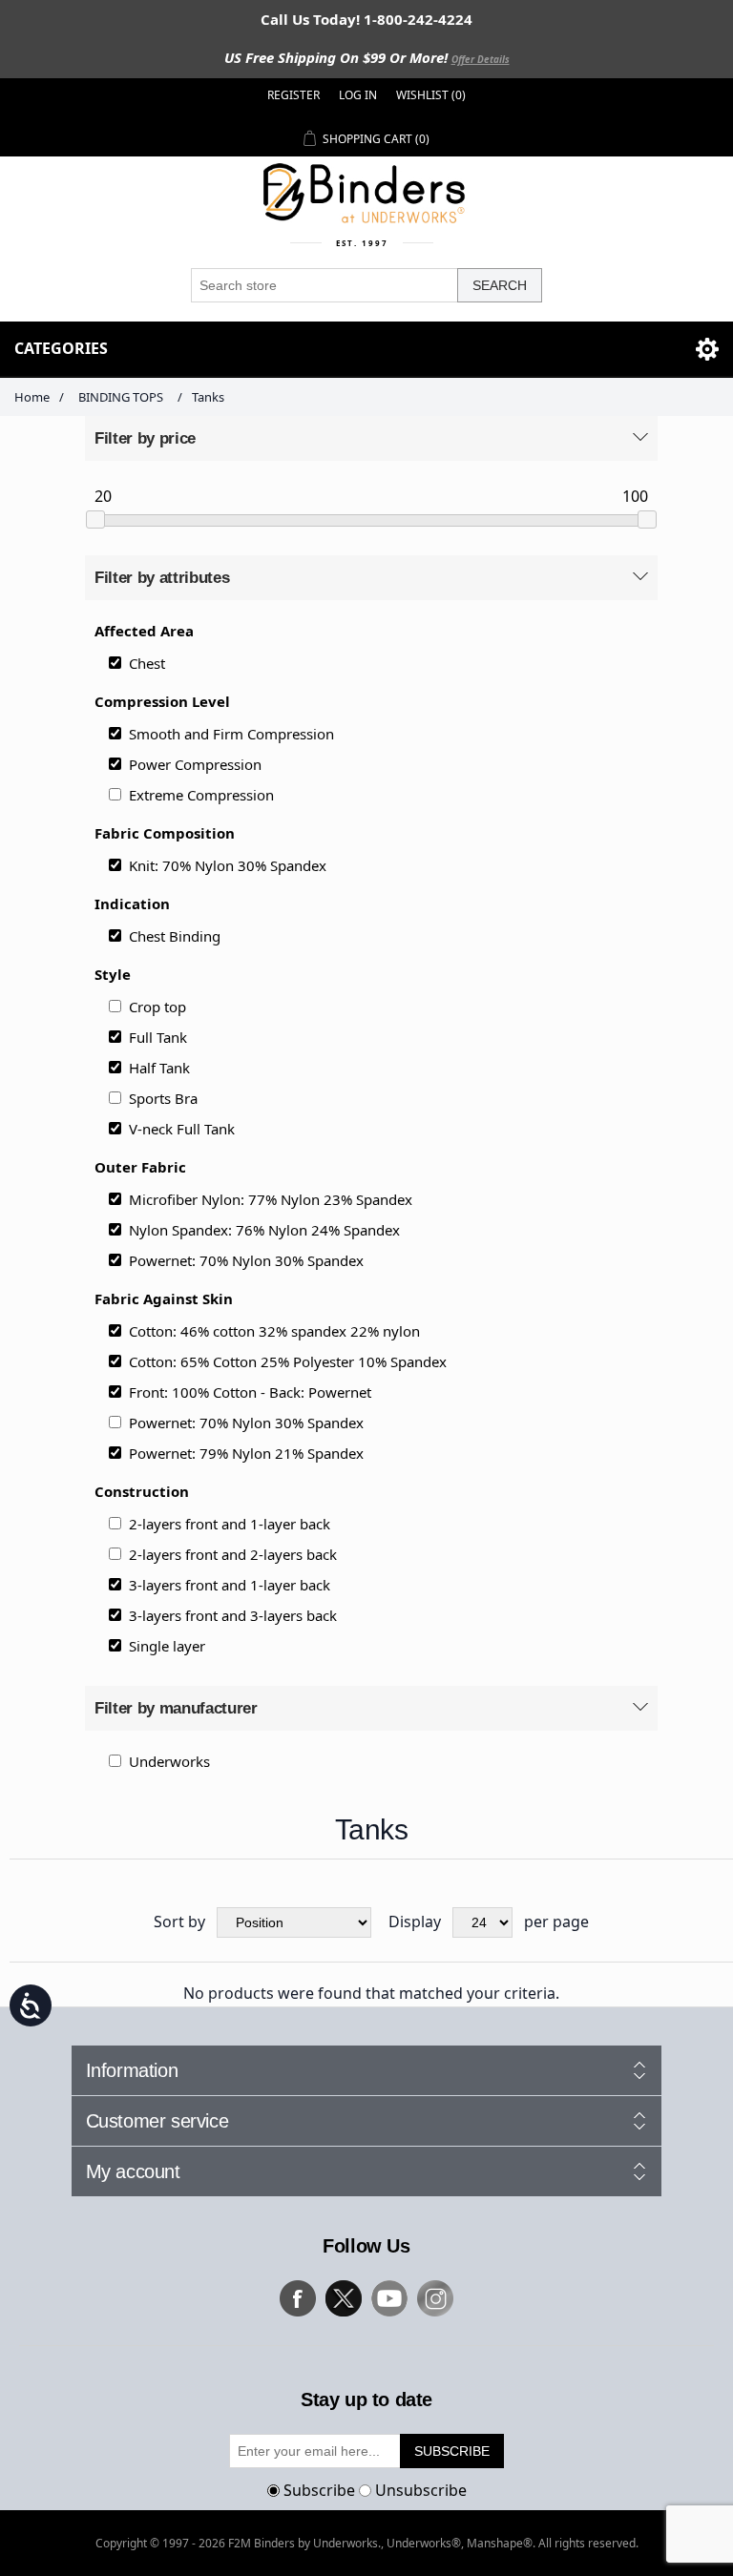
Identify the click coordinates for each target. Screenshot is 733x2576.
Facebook (298, 2298)
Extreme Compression (201, 795)
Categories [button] (61, 348)
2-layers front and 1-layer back (230, 1524)
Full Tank (158, 1037)
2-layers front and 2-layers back (233, 1554)
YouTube (389, 2298)
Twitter (344, 2298)
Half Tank (159, 1068)
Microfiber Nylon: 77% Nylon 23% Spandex (271, 1199)
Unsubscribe (421, 2489)
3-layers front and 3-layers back (233, 1615)
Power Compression (195, 764)
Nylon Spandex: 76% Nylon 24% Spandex (264, 1230)
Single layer (167, 1646)
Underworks (169, 1761)
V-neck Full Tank (182, 1129)
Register (293, 95)
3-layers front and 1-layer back (230, 1585)
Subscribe (319, 2489)
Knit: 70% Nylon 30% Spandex (228, 865)
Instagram (435, 2298)
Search (500, 285)
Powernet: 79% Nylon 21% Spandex (246, 1453)
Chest (147, 663)
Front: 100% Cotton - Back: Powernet (250, 1392)
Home (32, 397)
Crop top (157, 1007)
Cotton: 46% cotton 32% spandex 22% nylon (274, 1331)
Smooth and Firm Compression (231, 734)
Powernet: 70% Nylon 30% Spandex (246, 1260)
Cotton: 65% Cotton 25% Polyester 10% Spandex (288, 1361)
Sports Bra (163, 1098)
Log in (358, 95)
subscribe (452, 2451)
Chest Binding (175, 936)
